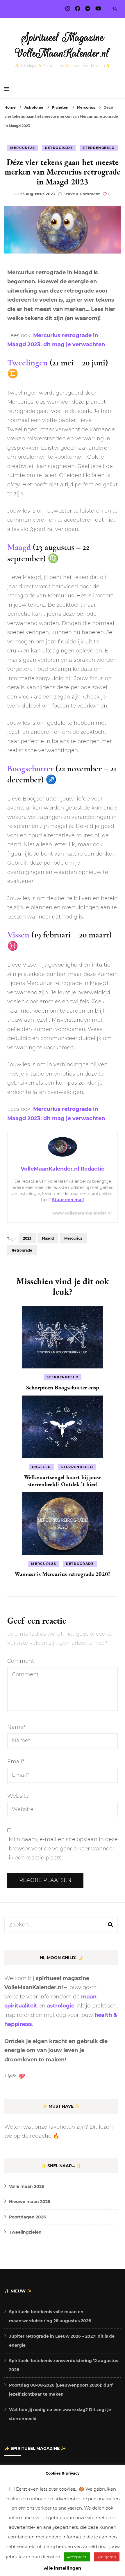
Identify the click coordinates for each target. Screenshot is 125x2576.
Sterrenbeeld (99, 148)
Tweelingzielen (25, 2232)
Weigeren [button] (107, 2557)
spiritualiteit (21, 2006)
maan (89, 1997)
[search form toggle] (115, 9)
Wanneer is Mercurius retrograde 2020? (63, 1574)
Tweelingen (27, 363)
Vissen (18, 935)
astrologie (61, 2006)
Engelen (42, 1467)
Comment (21, 1661)
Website (18, 1796)
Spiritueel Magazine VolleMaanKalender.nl (63, 45)
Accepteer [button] (77, 2557)
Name (16, 1727)
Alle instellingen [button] (63, 2568)
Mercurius (23, 148)
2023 (27, 1238)
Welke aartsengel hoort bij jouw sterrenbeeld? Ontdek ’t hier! (63, 1481)
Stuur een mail (68, 1200)
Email (16, 1762)
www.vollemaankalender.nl (82, 1213)
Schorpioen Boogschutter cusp (63, 1387)
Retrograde (59, 148)
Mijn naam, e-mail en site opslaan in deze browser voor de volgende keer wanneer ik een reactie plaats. (63, 1849)
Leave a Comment (82, 194)
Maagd (19, 547)
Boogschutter (30, 769)
